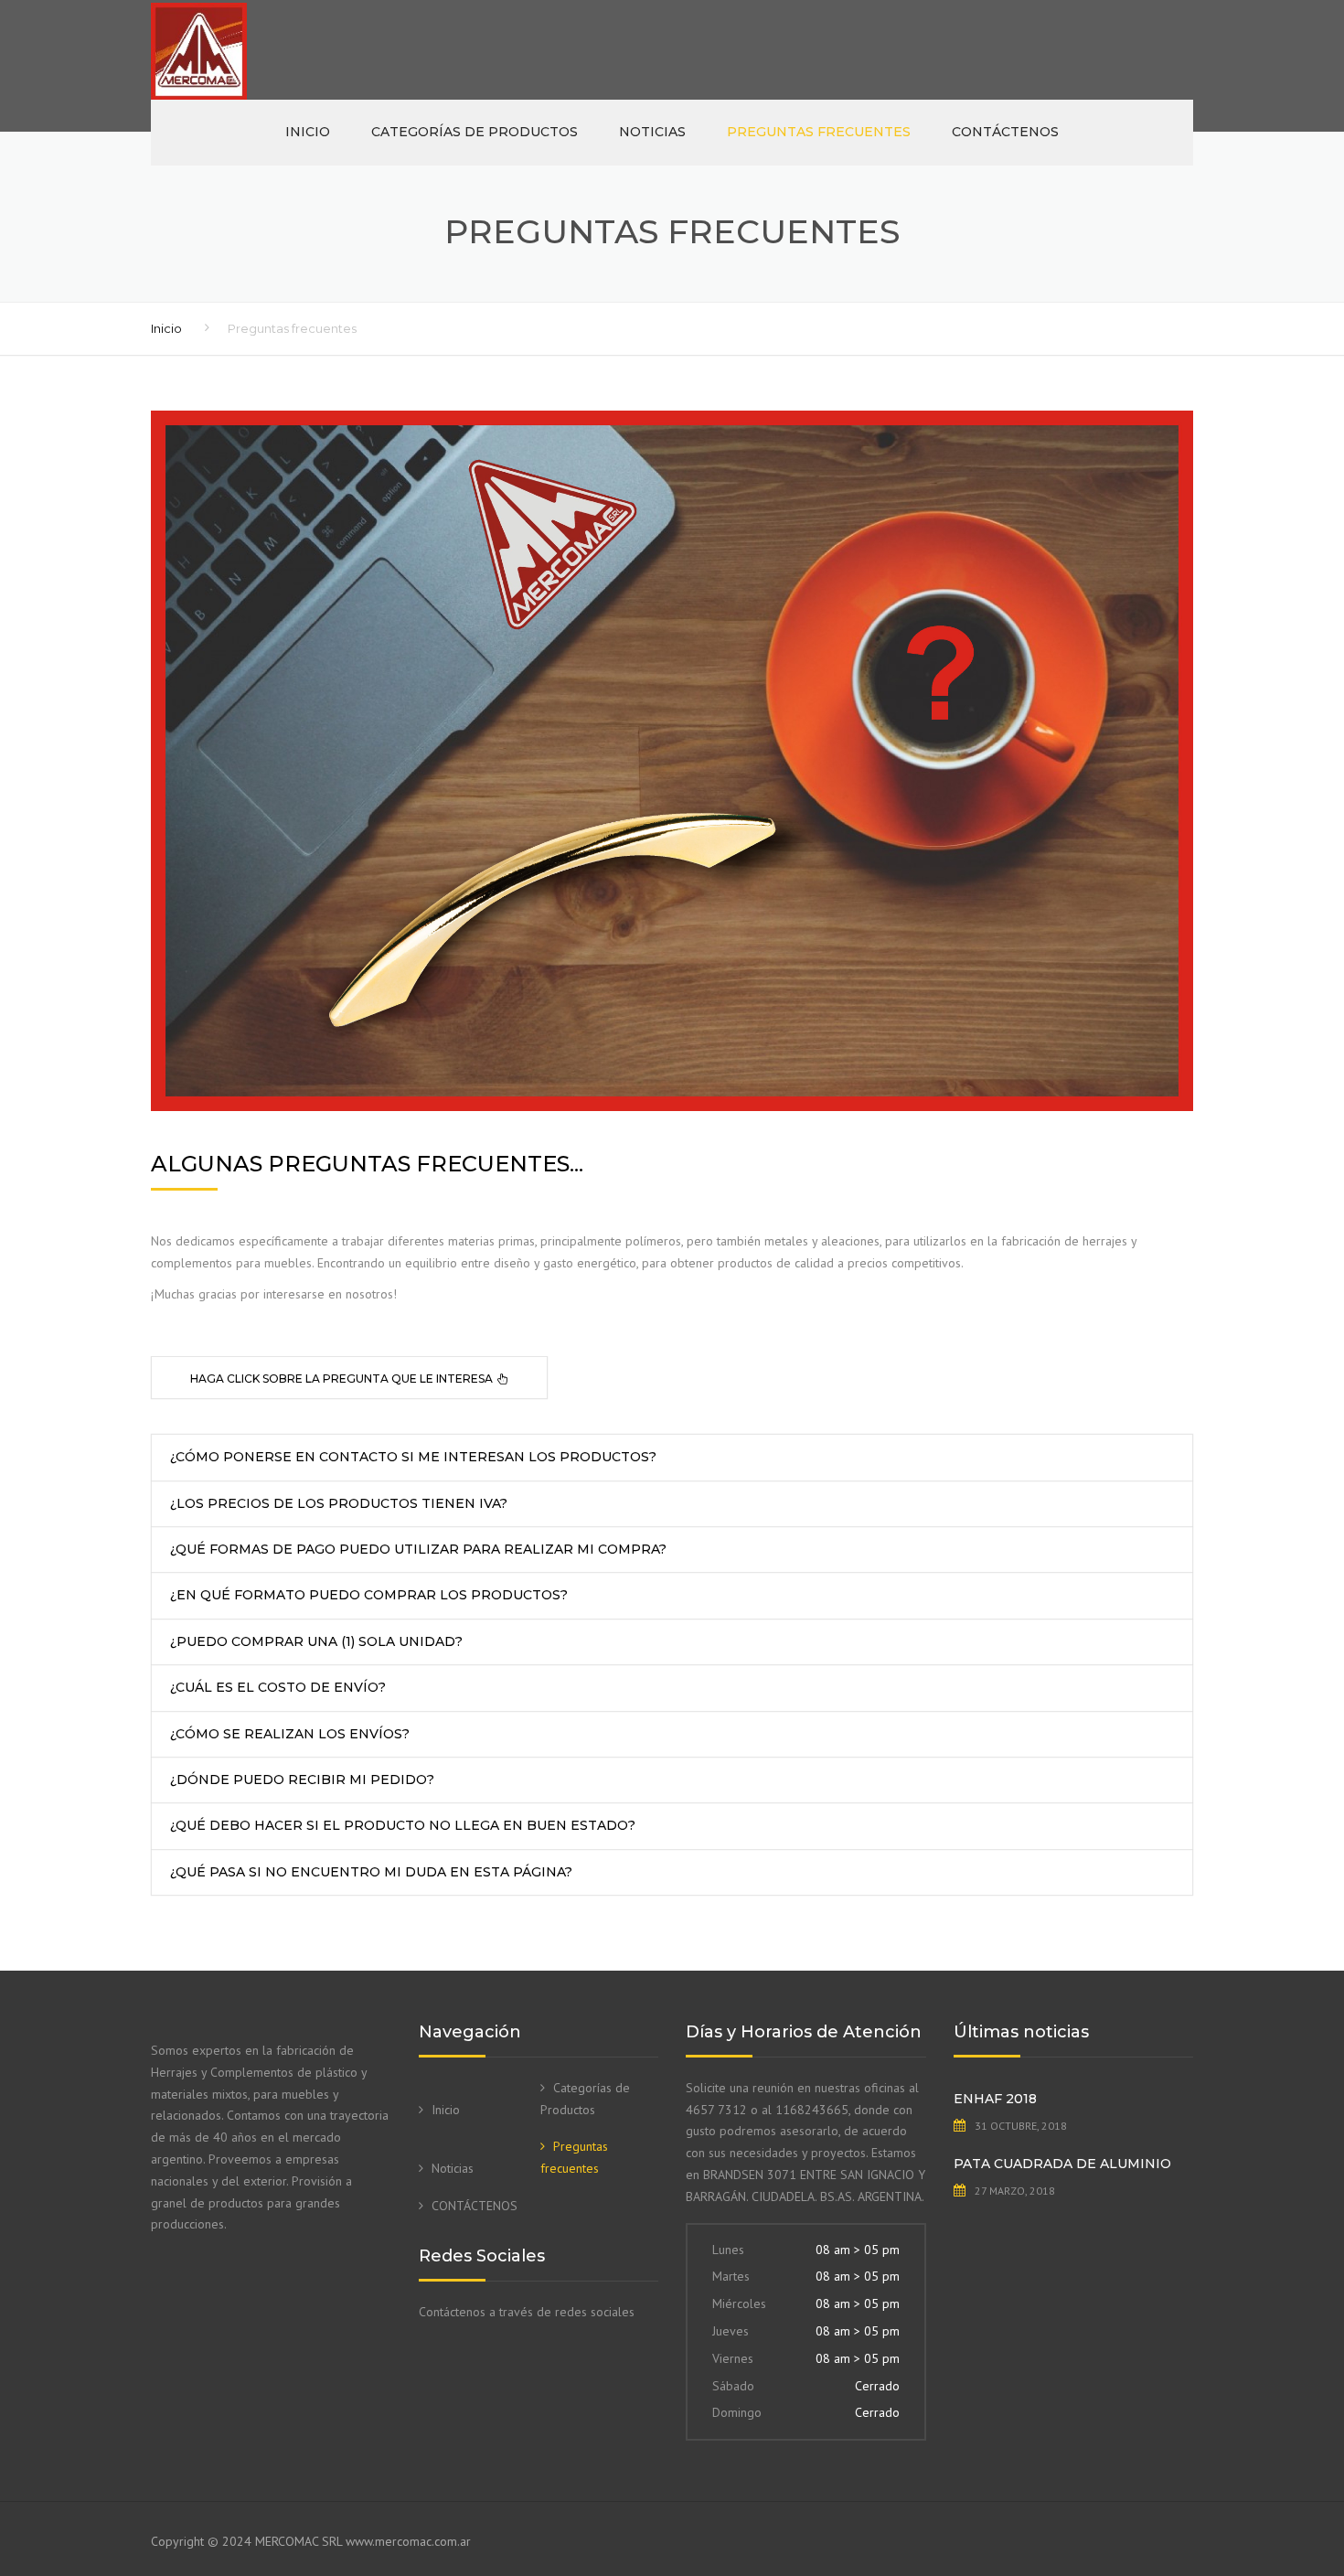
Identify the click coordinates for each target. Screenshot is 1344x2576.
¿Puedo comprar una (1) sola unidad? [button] (316, 1641)
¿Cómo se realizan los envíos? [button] (290, 1734)
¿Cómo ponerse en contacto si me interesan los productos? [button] (413, 1457)
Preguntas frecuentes (819, 132)
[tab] (349, 1378)
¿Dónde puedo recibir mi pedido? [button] (302, 1780)
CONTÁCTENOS (1005, 132)
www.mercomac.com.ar (408, 2541)
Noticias (652, 132)
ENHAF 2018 (995, 2099)
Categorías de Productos (475, 132)
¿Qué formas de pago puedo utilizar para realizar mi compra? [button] (418, 1549)
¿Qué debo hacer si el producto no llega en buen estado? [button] (403, 1825)
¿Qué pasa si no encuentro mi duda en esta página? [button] (371, 1872)
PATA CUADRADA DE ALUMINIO (1062, 2164)
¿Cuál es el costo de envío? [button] (278, 1687)
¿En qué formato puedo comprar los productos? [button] (369, 1595)
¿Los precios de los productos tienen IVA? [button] (339, 1503)
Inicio (308, 132)
